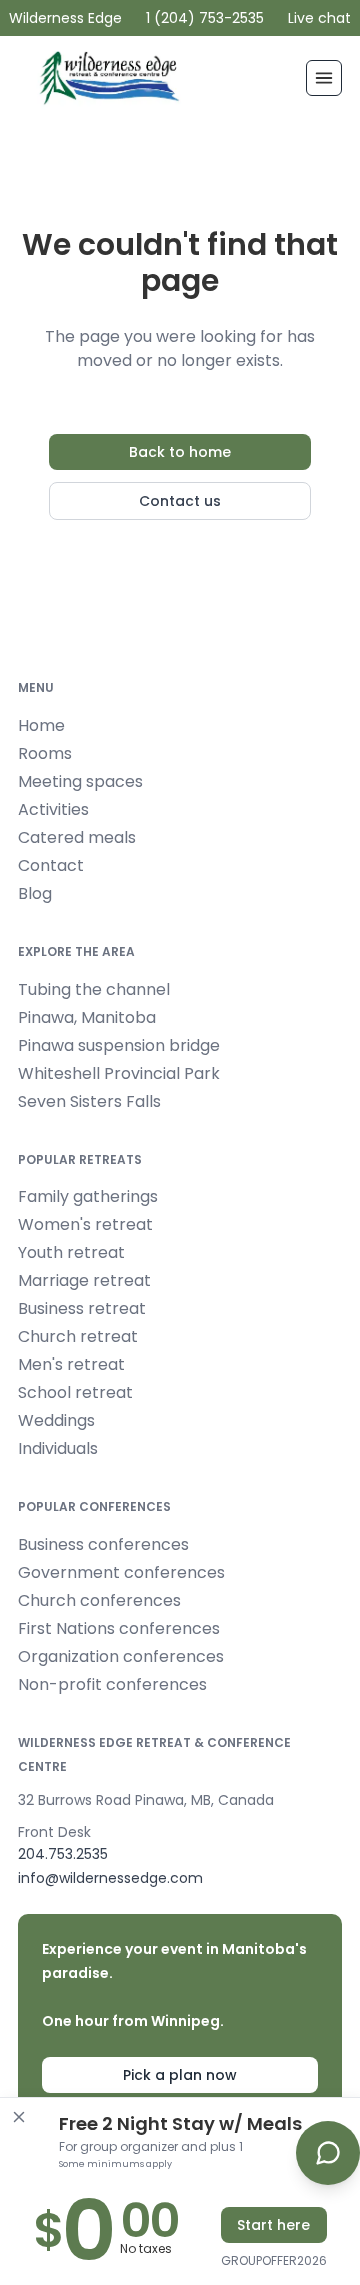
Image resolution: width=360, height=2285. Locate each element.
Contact (51, 865)
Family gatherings (88, 1196)
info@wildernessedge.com (110, 1878)
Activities (53, 809)
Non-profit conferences (112, 1684)
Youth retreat (71, 1252)
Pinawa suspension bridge (119, 1045)
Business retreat (82, 1308)
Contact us (180, 501)
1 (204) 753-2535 (205, 18)
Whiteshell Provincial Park (119, 1073)
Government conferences (121, 1572)
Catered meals (77, 837)
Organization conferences (121, 1656)
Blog (35, 893)
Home (41, 725)
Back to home (180, 452)
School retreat (75, 1392)
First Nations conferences (119, 1628)
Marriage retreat (84, 1280)
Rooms (45, 753)
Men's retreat (71, 1364)
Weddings (56, 1420)
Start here (273, 2225)
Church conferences (99, 1600)
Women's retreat (85, 1224)
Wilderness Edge (65, 18)
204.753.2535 (63, 1854)
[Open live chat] (328, 2153)
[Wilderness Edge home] (112, 78)
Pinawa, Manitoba (87, 1017)
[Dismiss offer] (19, 2117)
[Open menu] (324, 78)
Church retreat (78, 1336)
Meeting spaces (80, 781)
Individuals (58, 1448)
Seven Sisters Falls (89, 1101)
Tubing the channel (94, 989)
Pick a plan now (180, 2075)
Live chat (319, 18)
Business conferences (103, 1544)
